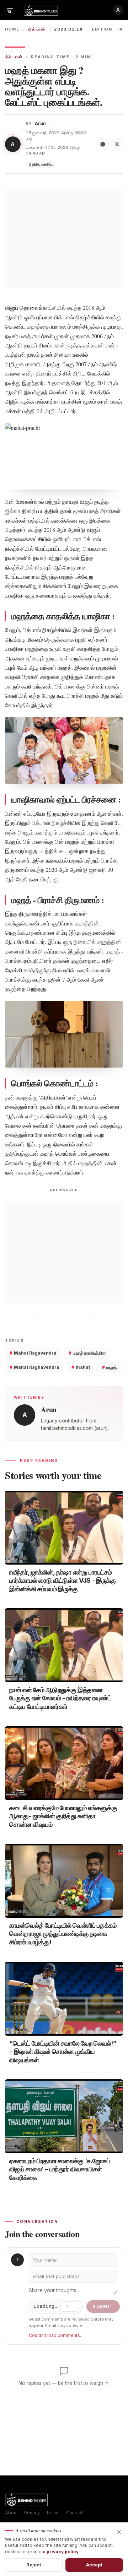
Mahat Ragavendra (33, 1353)
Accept (94, 2565)
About (11, 2513)
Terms (53, 2513)
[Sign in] (118, 10)
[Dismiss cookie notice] (119, 2532)
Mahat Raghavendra (34, 1367)
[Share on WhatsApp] (103, 144)
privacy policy (63, 2552)
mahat (81, 1367)
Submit (103, 2306)
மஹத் (109, 1367)
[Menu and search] (10, 10)
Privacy (32, 2513)
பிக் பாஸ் (37, 29)
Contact (74, 2513)
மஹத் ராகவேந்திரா (87, 1353)
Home (12, 29)
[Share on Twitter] (117, 144)
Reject (34, 2565)
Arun (40, 123)
